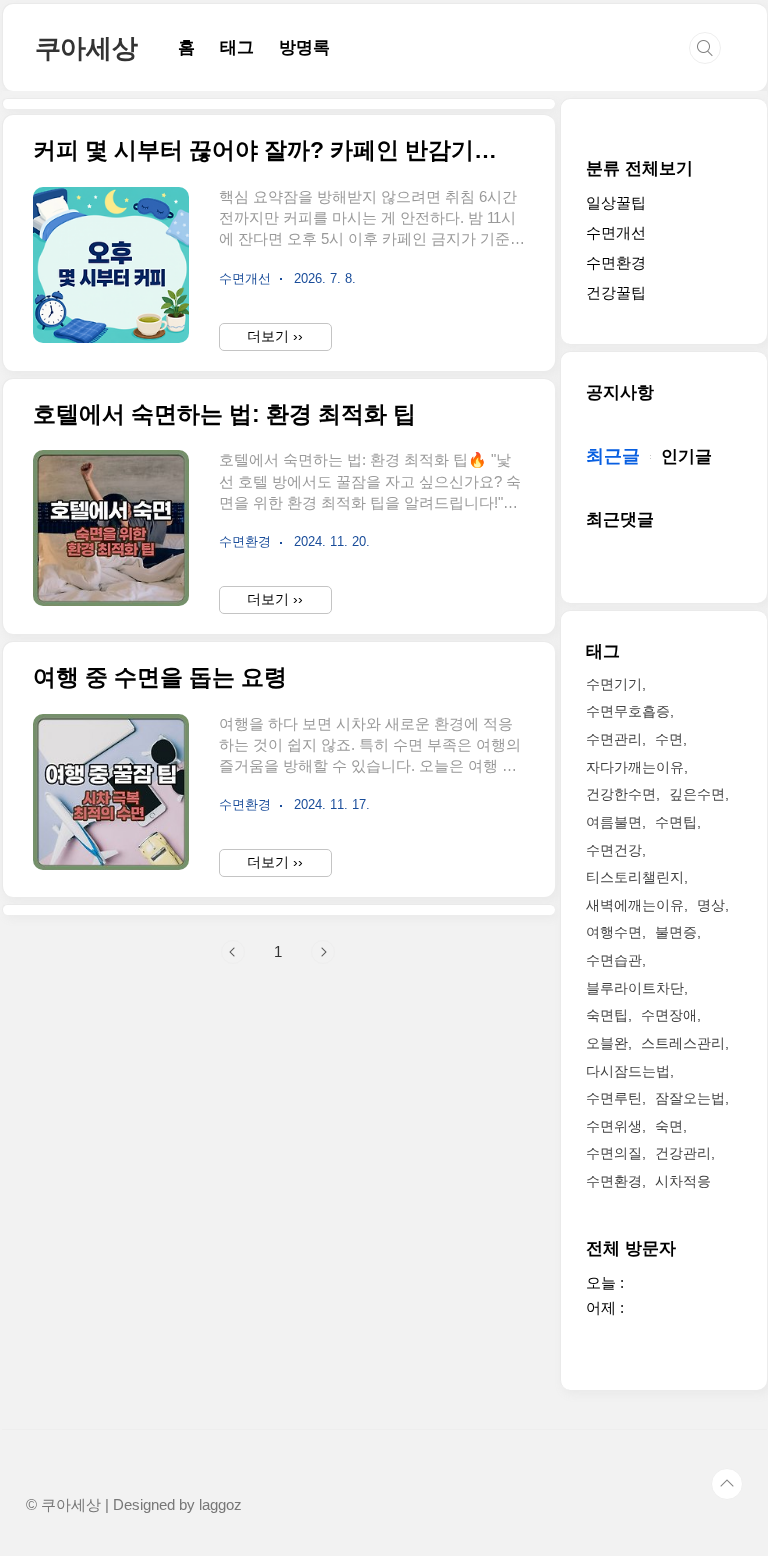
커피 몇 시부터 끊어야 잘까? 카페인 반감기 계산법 (266, 150)
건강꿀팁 (616, 292)
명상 (711, 905)
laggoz (220, 1505)
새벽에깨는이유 (635, 905)
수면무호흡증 (628, 711)
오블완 (607, 1043)
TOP (727, 1484)
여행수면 (614, 932)
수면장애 (669, 1015)
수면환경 (616, 262)
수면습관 (614, 960)
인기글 (686, 456)
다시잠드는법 (628, 1071)
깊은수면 (697, 794)
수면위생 (614, 1126)
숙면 (669, 1126)
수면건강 (614, 850)
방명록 (304, 47)
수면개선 (616, 232)
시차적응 (683, 1181)
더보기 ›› (275, 336)
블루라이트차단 (635, 988)
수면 (669, 739)
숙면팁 (607, 1015)
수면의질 (614, 1153)
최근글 (613, 456)
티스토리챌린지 (635, 877)
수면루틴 (614, 1098)
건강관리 (683, 1153)
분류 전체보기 (639, 168)
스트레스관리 (683, 1043)
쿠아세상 (86, 48)
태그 (237, 47)
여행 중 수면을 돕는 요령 (160, 677)
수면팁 (676, 822)
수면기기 (614, 684)
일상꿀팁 (616, 202)
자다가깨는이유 (635, 767)
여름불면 (614, 822)
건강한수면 (621, 794)
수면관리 (614, 739)
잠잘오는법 (690, 1098)
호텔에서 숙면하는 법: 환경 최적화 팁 (224, 414)
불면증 (676, 932)
